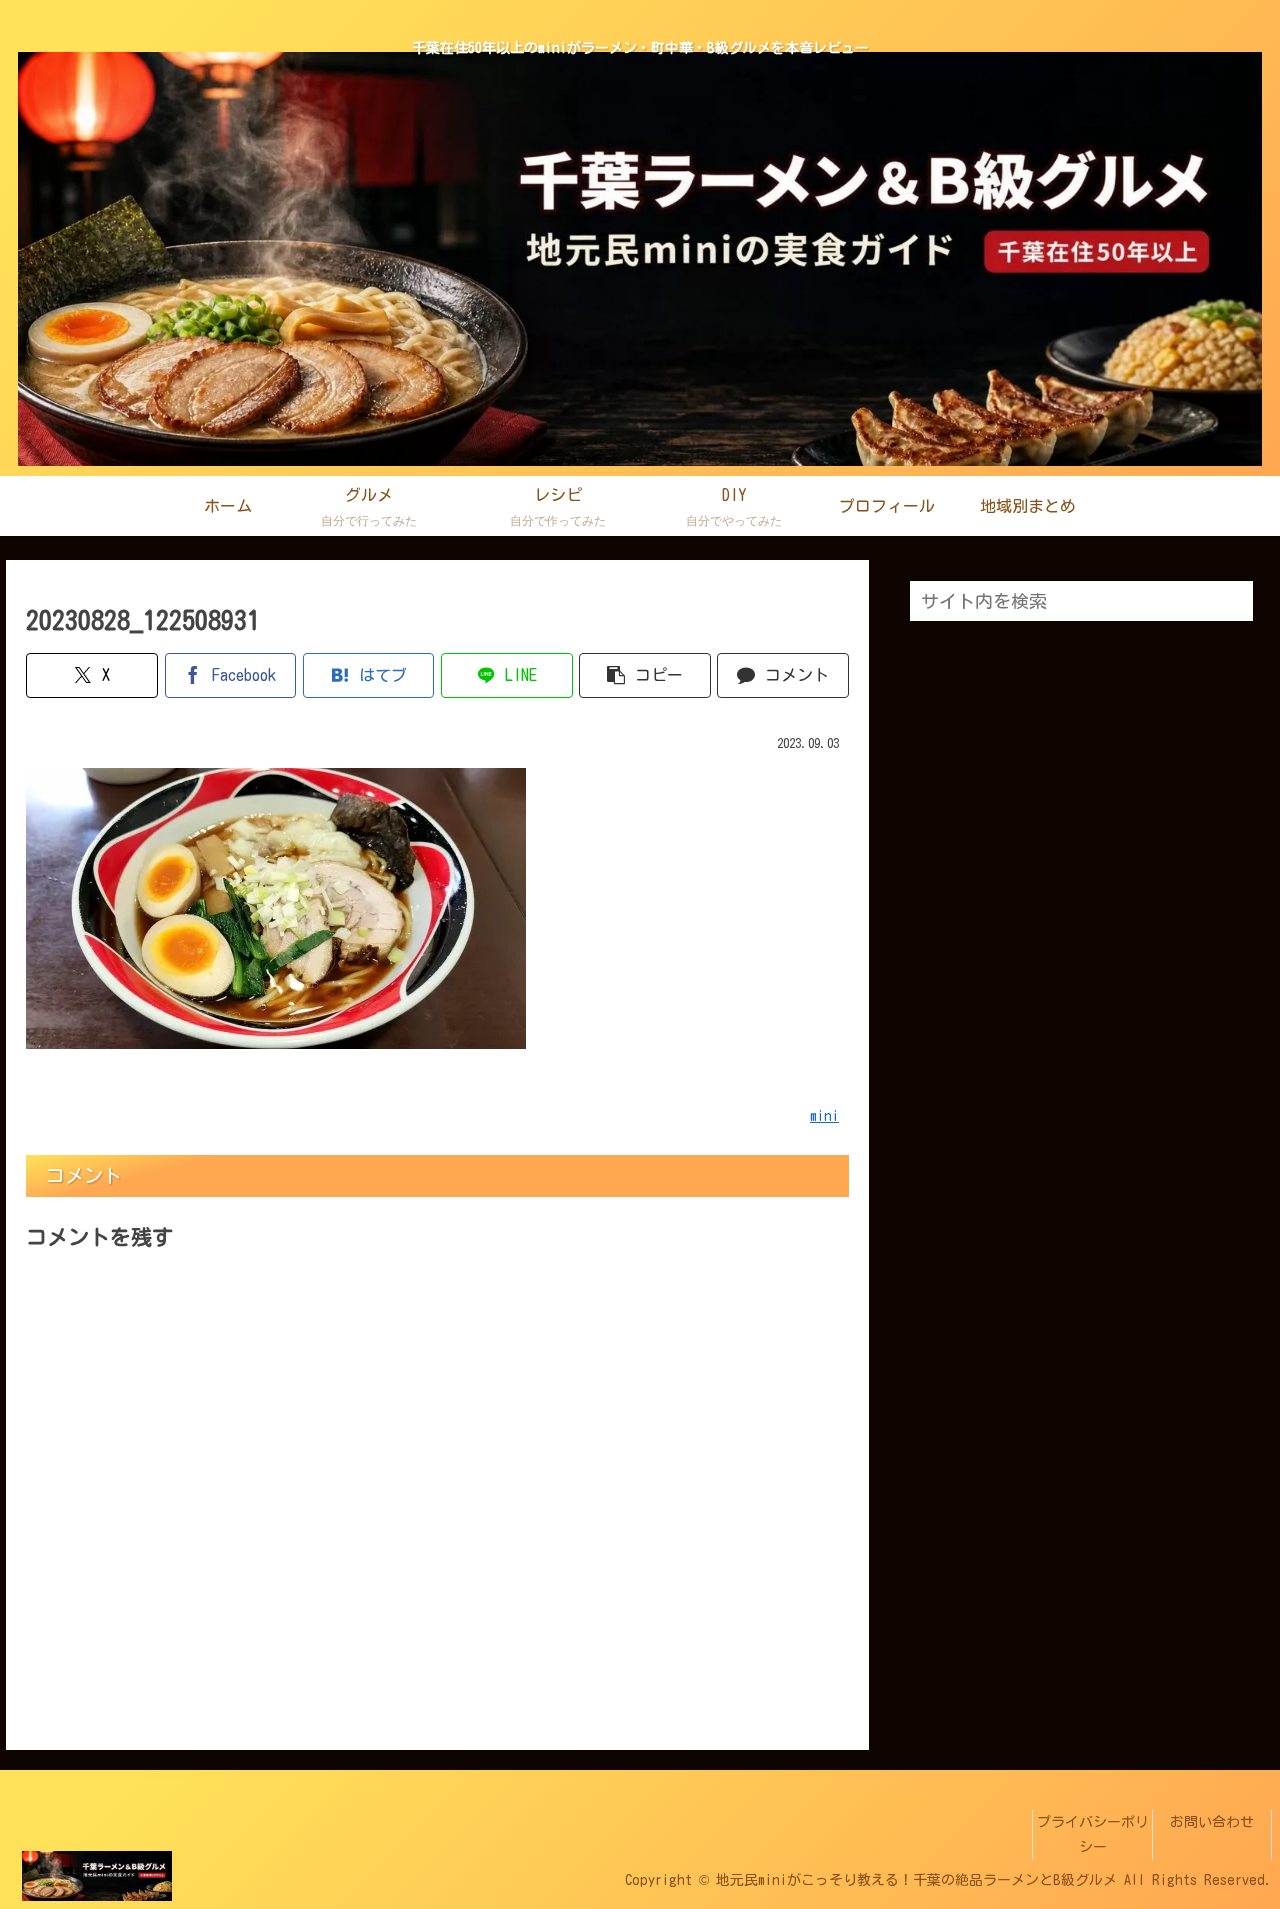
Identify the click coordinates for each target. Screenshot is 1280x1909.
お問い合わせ (1212, 1822)
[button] (645, 675)
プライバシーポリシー (1093, 1834)
